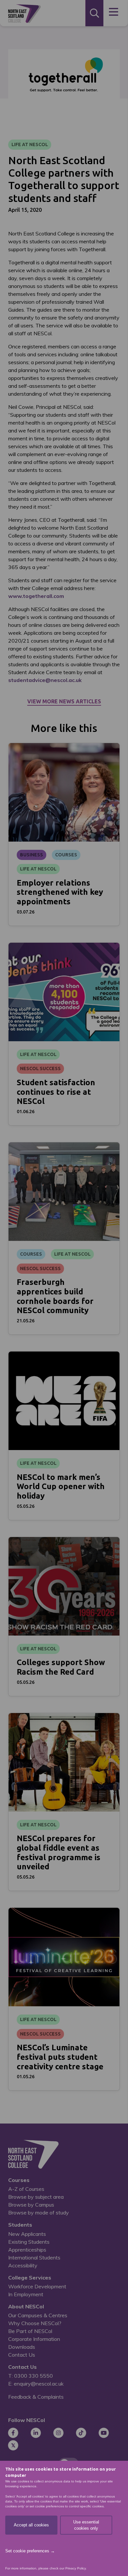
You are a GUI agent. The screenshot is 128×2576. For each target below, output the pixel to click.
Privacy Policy (75, 2568)
